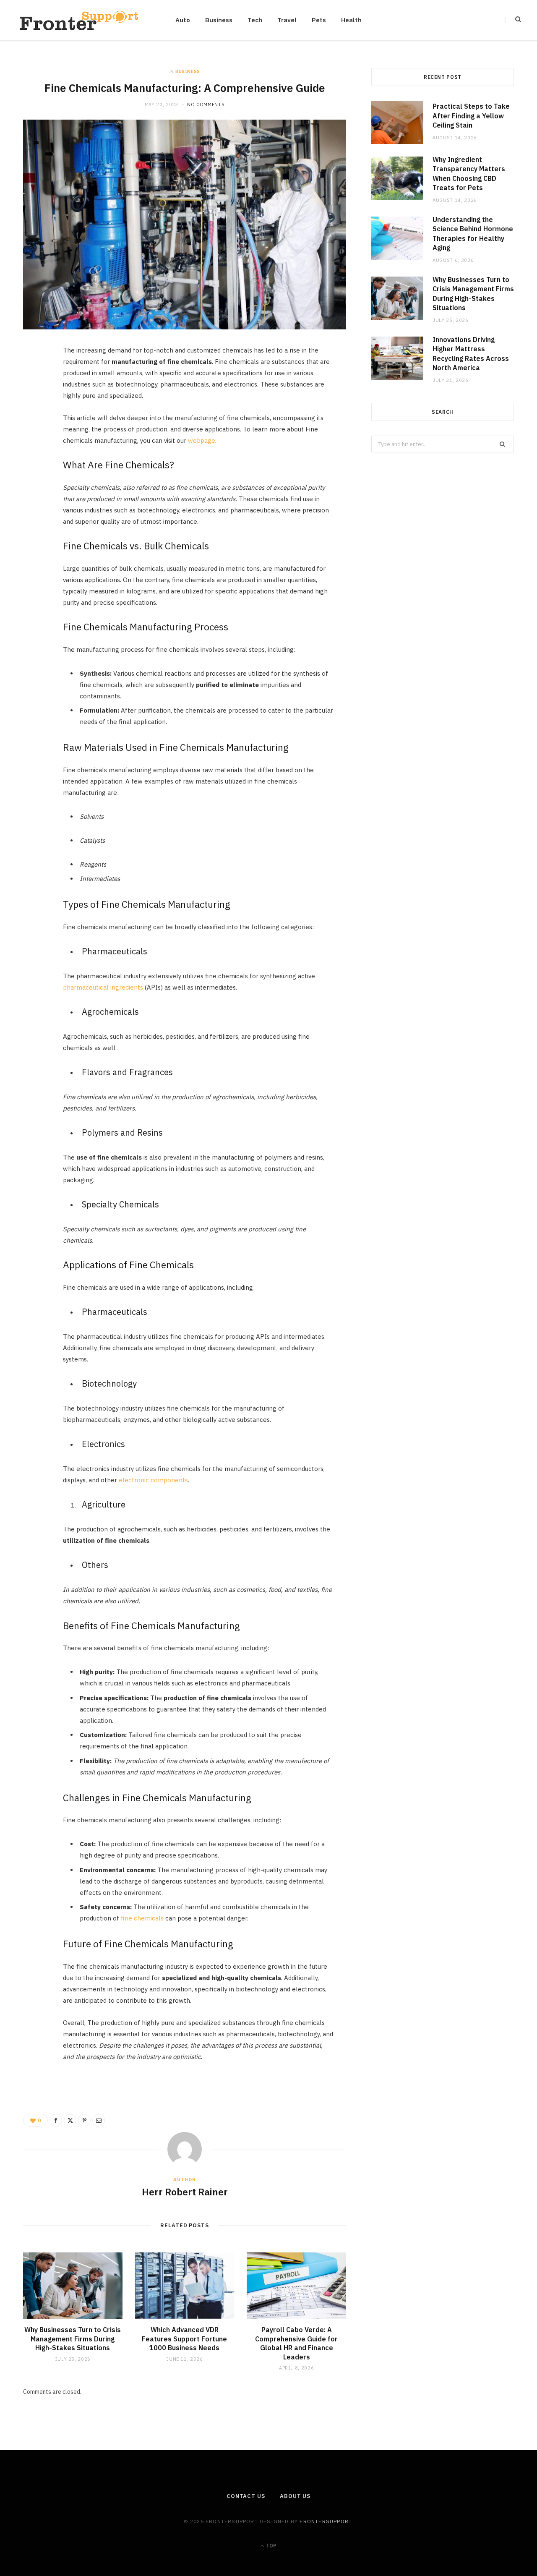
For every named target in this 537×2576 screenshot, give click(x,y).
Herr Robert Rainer (185, 2192)
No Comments (206, 105)
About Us (295, 2496)
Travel (287, 20)
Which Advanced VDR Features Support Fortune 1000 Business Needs (184, 2339)
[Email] (34, 442)
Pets (319, 20)
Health (351, 20)
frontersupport (326, 2521)
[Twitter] (34, 400)
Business (219, 20)
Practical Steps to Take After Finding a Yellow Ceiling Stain (471, 116)
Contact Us (246, 2496)
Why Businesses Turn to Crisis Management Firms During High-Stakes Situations (73, 2339)
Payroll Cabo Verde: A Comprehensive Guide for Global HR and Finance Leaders (296, 2343)
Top (271, 2546)
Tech (255, 20)
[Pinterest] (34, 421)
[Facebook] (34, 378)
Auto (183, 20)
